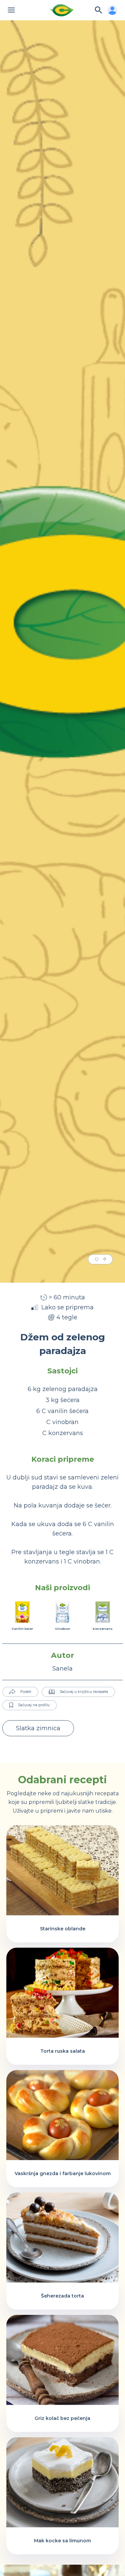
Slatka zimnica (38, 1728)
